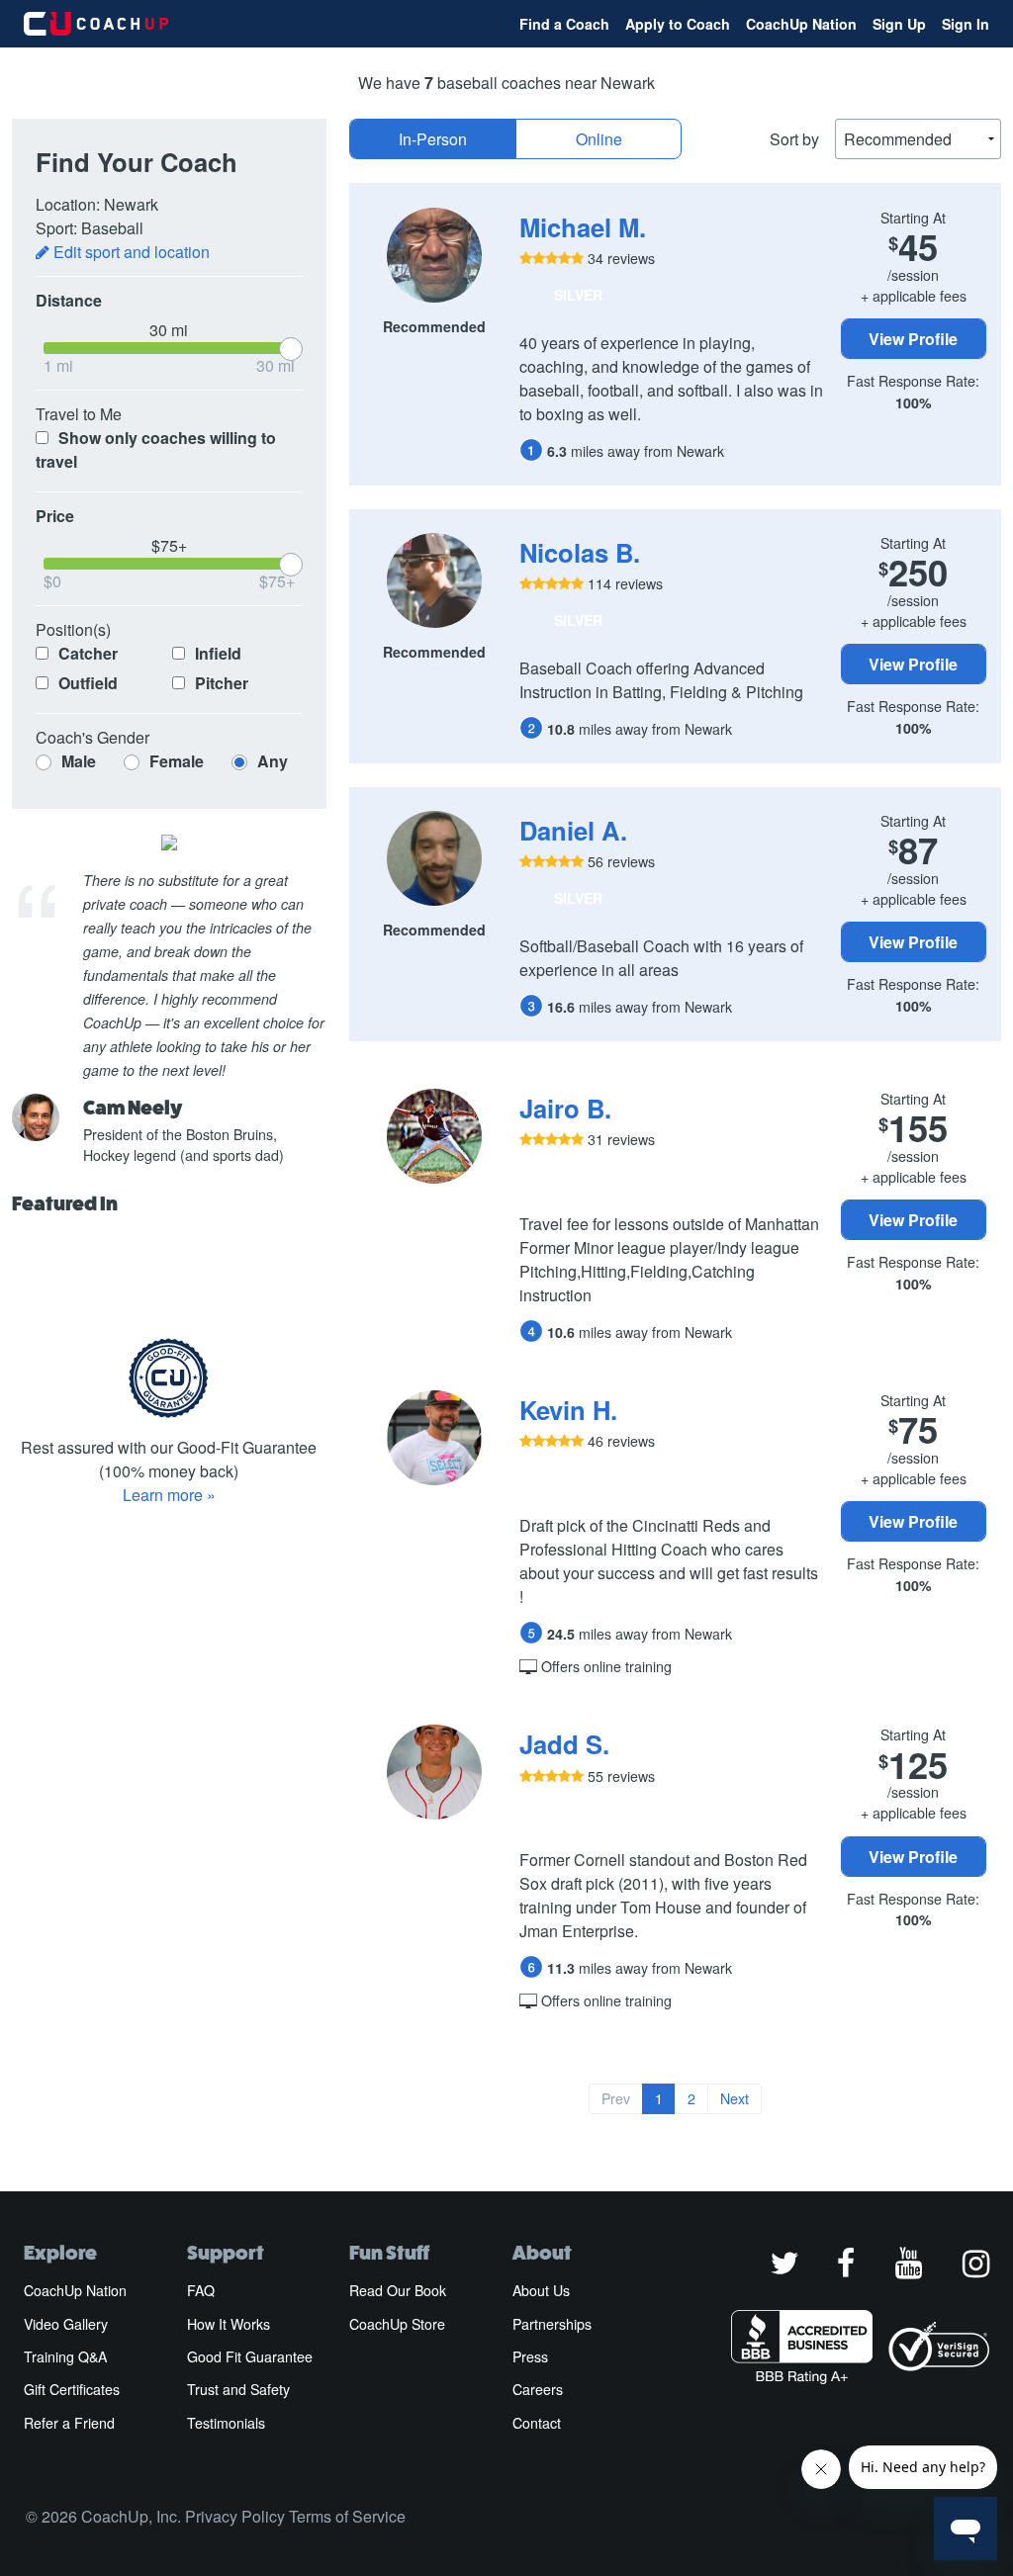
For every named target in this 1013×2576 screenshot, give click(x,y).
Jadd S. (564, 1744)
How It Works (229, 2324)
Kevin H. (568, 1410)
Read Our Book (398, 2290)
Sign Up (899, 24)
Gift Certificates (72, 2389)
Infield (216, 653)
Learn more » (169, 1495)
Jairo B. (565, 1108)
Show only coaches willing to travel (156, 449)
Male (79, 761)
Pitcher (220, 683)
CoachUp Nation (801, 24)
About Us (541, 2290)
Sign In (966, 24)
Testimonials (226, 2423)
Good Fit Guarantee (250, 2356)
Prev (616, 2098)
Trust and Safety (238, 2389)
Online (599, 139)
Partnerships (552, 2324)
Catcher (86, 653)
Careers (538, 2389)
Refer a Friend (69, 2423)
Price (55, 516)
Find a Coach (564, 24)
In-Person (433, 139)
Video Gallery (66, 2324)
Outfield (86, 683)
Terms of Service (347, 2516)
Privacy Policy (235, 2516)
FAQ (201, 2290)
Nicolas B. (580, 552)
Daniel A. (573, 830)
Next (735, 2098)
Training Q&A (65, 2356)
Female (177, 761)
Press (530, 2356)
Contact (537, 2423)
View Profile (913, 339)
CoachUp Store (397, 2324)
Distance (69, 300)
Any (271, 761)
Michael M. (583, 227)
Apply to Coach (678, 24)
